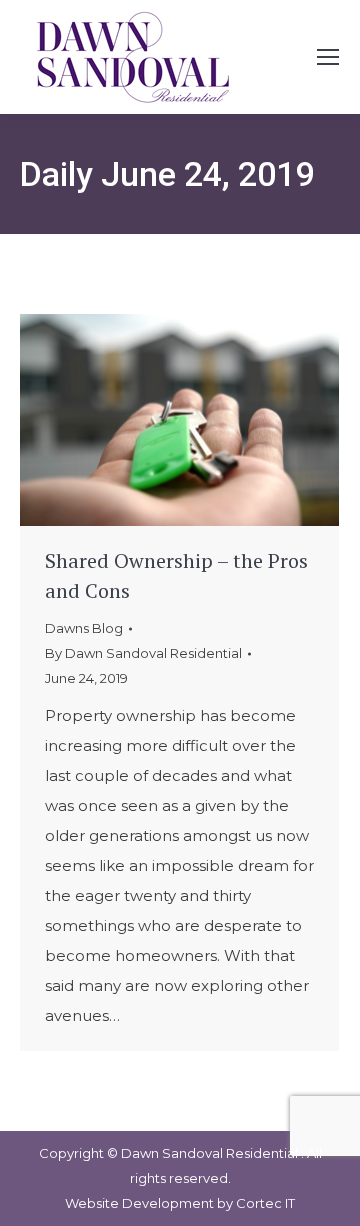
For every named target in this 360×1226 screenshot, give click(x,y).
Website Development (141, 1203)
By (143, 653)
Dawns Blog (84, 628)
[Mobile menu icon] (328, 57)
